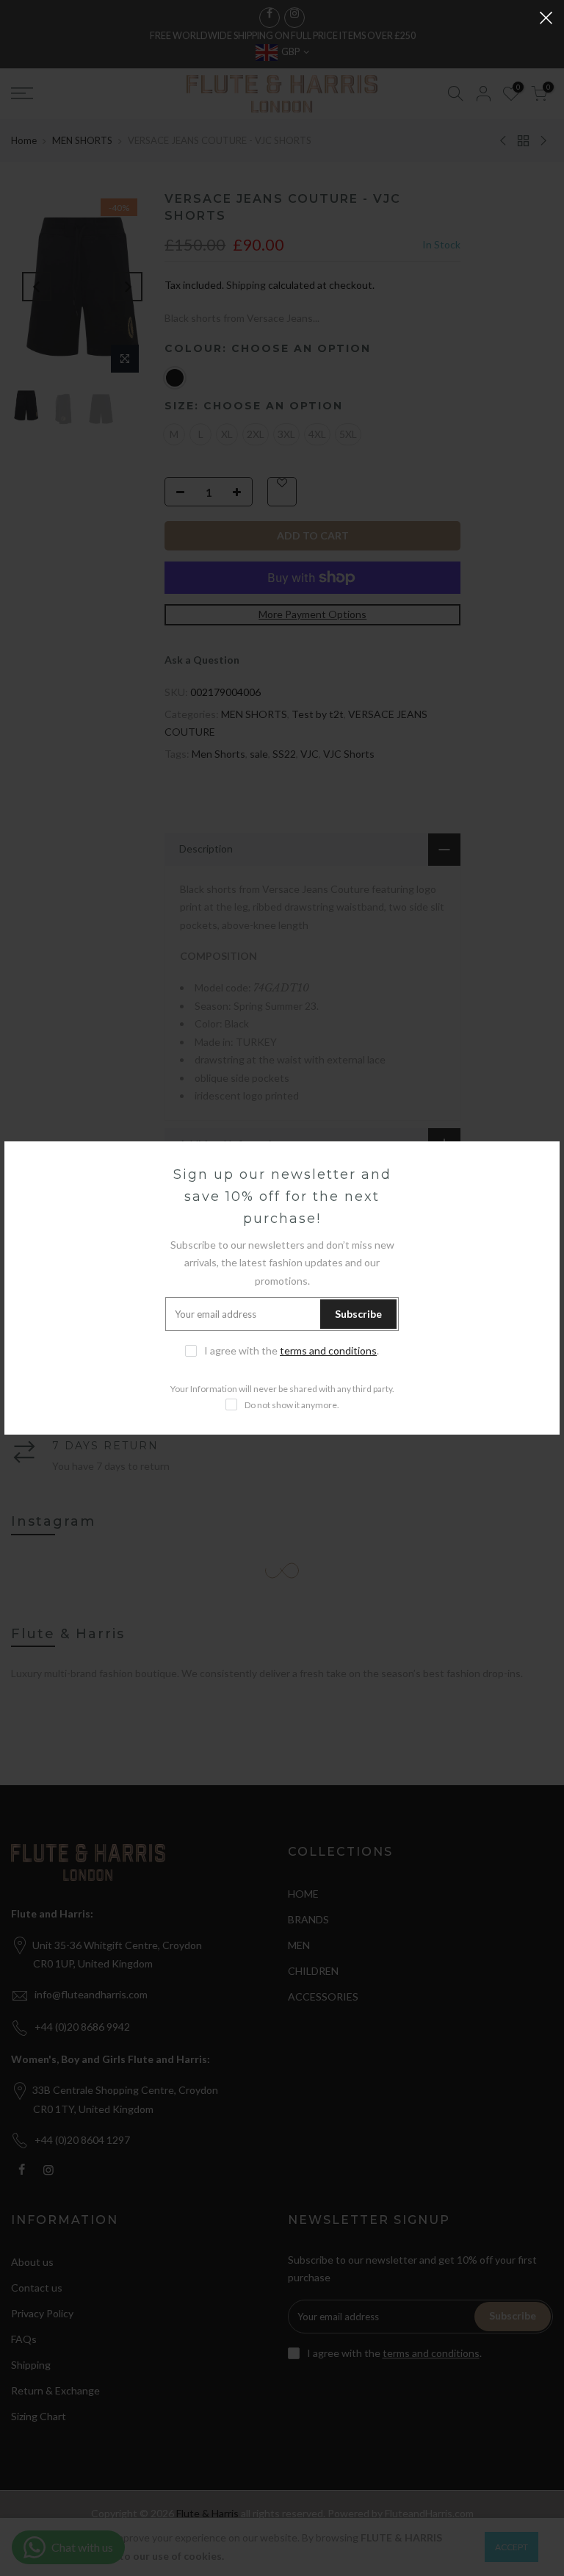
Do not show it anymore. (292, 1405)
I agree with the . (292, 1350)
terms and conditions (328, 1350)
